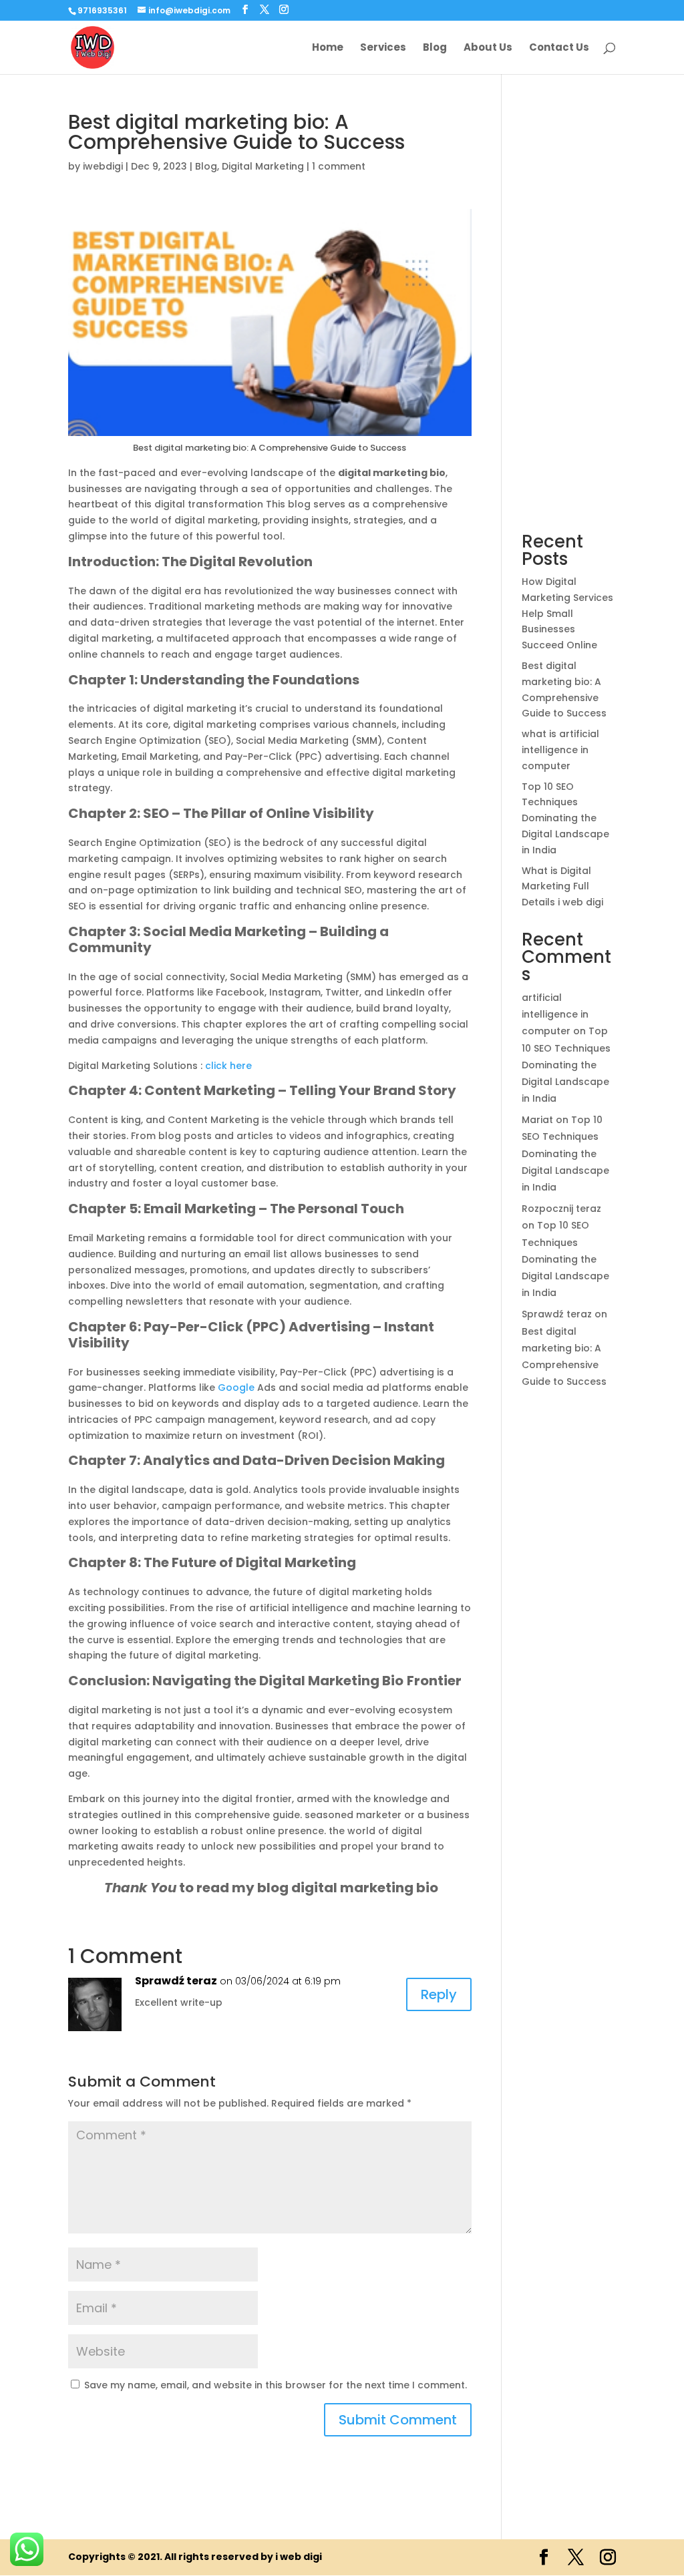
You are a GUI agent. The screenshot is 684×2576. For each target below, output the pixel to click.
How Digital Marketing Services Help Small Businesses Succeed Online (567, 613)
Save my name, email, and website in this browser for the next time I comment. (276, 2385)
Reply (439, 1994)
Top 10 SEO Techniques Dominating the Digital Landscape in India (565, 818)
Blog (435, 48)
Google (237, 1387)
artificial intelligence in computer (555, 1014)
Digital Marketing (263, 166)
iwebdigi (103, 166)
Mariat (537, 1120)
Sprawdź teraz (176, 1981)
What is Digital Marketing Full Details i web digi (562, 887)
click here (228, 1066)
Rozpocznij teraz (561, 1209)
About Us (488, 48)
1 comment (339, 166)
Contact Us (559, 48)
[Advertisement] (569, 312)
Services (383, 48)
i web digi (299, 2557)
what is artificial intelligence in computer (560, 750)
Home (328, 48)
